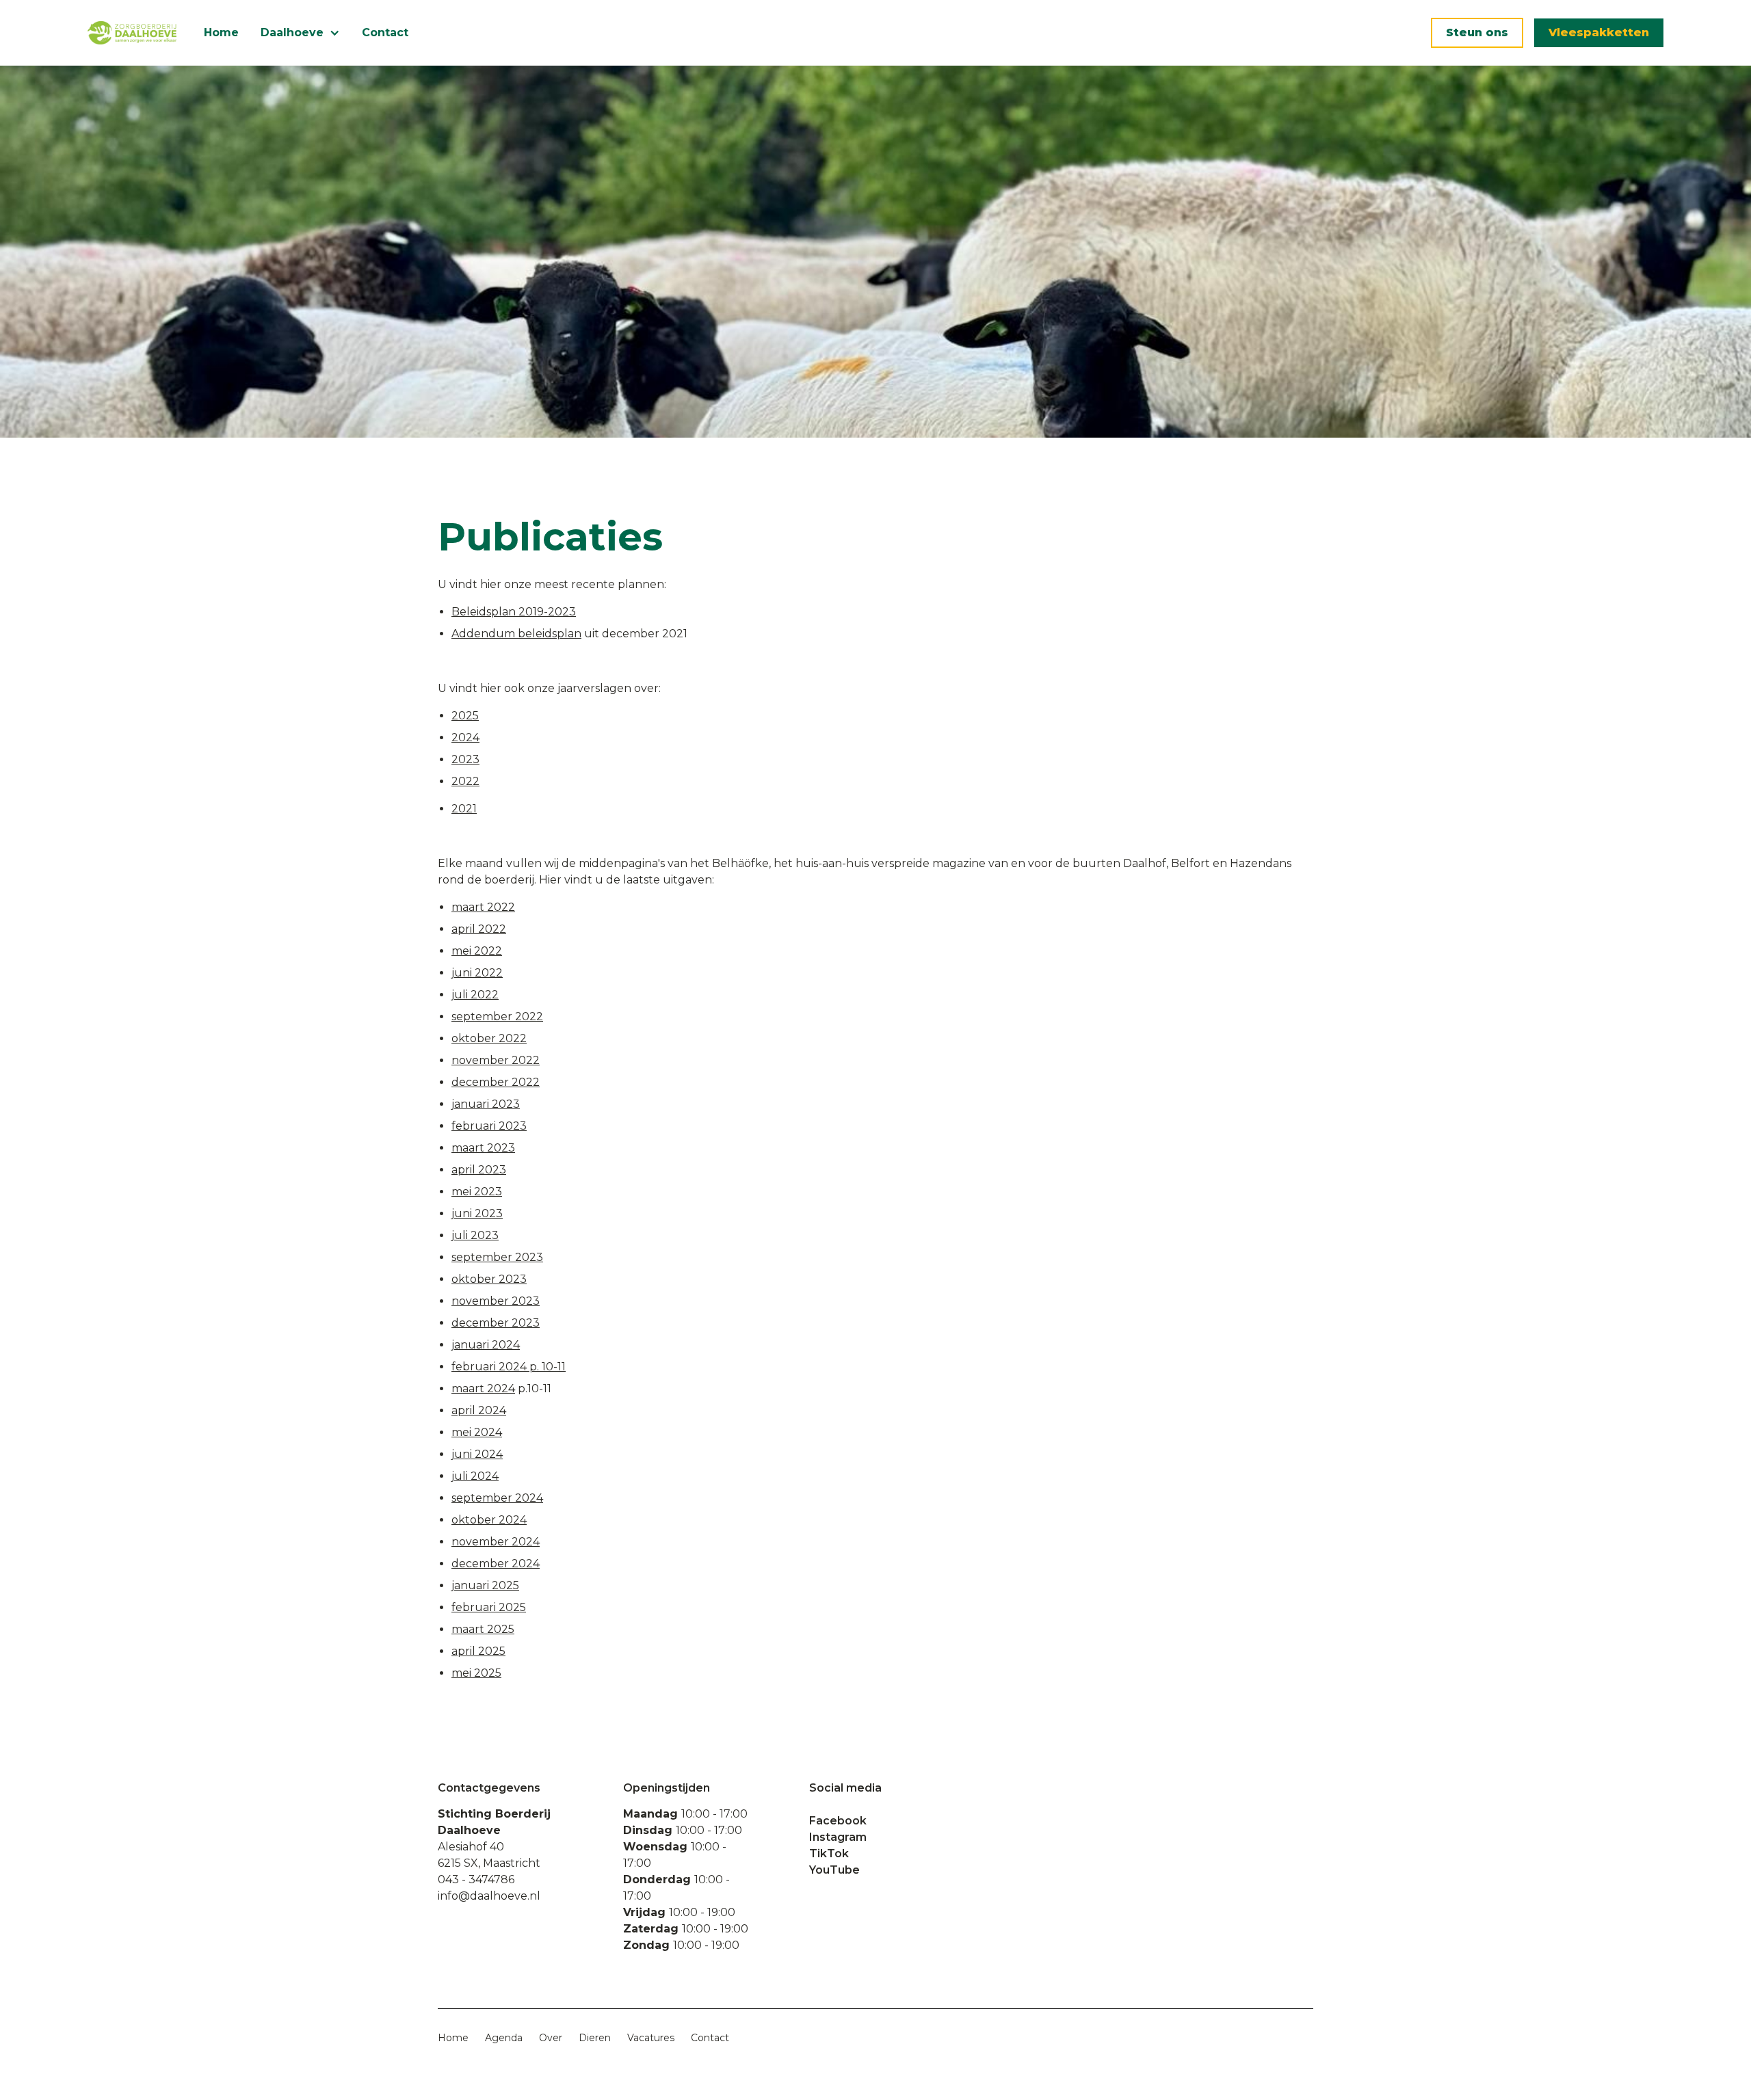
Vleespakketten (1599, 32)
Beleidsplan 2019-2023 (514, 612)
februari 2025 (489, 1607)
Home (221, 32)
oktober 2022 (489, 1038)
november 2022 (496, 1060)
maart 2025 (483, 1629)
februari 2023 (489, 1126)
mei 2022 (477, 951)
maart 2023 (483, 1148)
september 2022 (497, 1016)
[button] (300, 33)
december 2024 (496, 1564)
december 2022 (496, 1082)
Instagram (838, 1837)
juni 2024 (477, 1454)
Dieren (595, 2038)
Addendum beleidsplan (516, 634)
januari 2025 (485, 1585)
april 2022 (479, 929)
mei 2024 (477, 1432)
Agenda (504, 2038)
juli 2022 (475, 995)
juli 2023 (475, 1235)
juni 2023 (477, 1213)
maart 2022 (483, 907)
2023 (465, 759)
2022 (465, 781)
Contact (385, 32)
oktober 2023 (489, 1279)
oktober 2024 (489, 1520)
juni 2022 (477, 973)
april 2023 (479, 1170)
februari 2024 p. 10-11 (509, 1367)
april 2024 (479, 1410)
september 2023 (497, 1257)
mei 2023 (477, 1192)
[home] (132, 33)
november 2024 (496, 1542)
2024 (465, 737)
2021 (464, 809)
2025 (465, 716)
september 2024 (497, 1498)
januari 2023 (486, 1104)
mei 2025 (476, 1673)
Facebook (838, 1821)
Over (551, 2038)
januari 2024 (486, 1345)
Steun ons (1477, 32)
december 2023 (496, 1323)
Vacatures (651, 2038)
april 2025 (478, 1651)
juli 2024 (475, 1476)
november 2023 (496, 1301)
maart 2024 (483, 1388)
